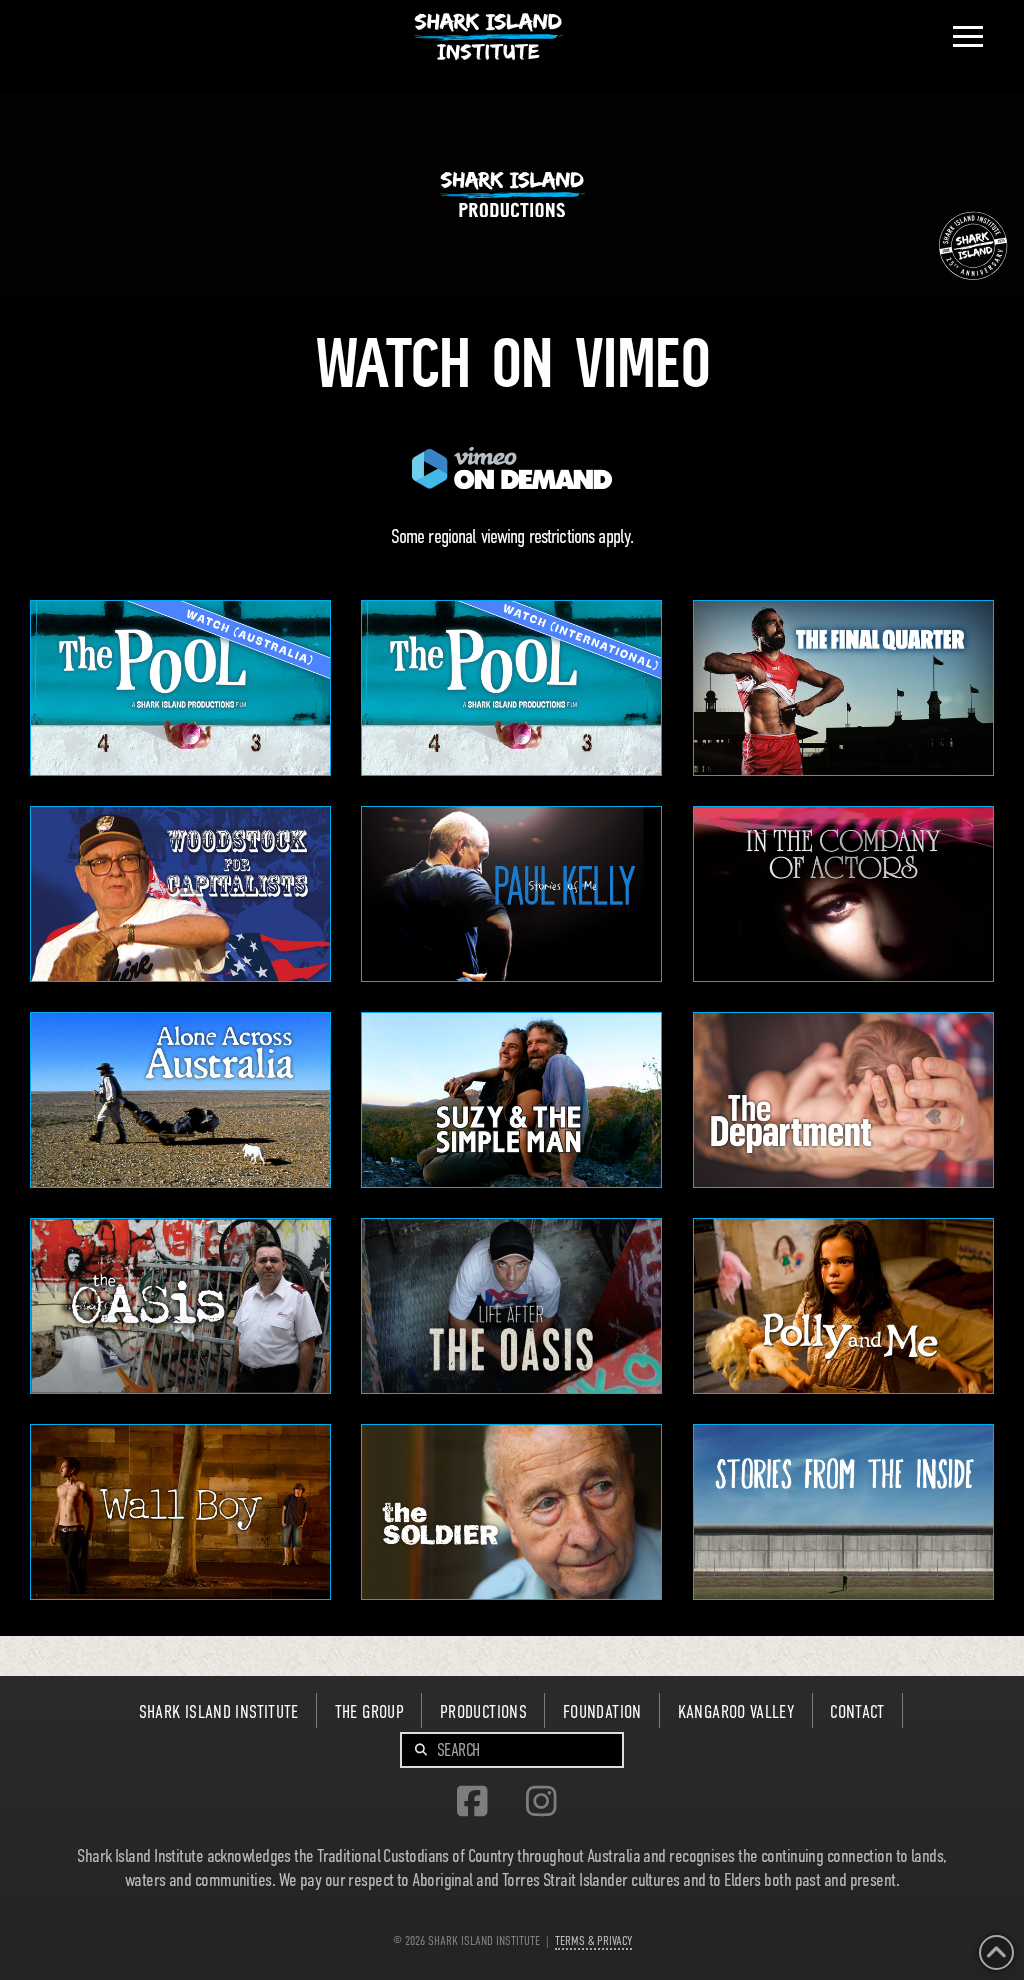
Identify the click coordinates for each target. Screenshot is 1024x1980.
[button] (968, 37)
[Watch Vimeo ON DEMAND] (180, 688)
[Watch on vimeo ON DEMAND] (180, 1306)
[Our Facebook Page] (477, 1803)
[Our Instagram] (546, 1803)
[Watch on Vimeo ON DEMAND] (843, 1512)
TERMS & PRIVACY (593, 1940)
